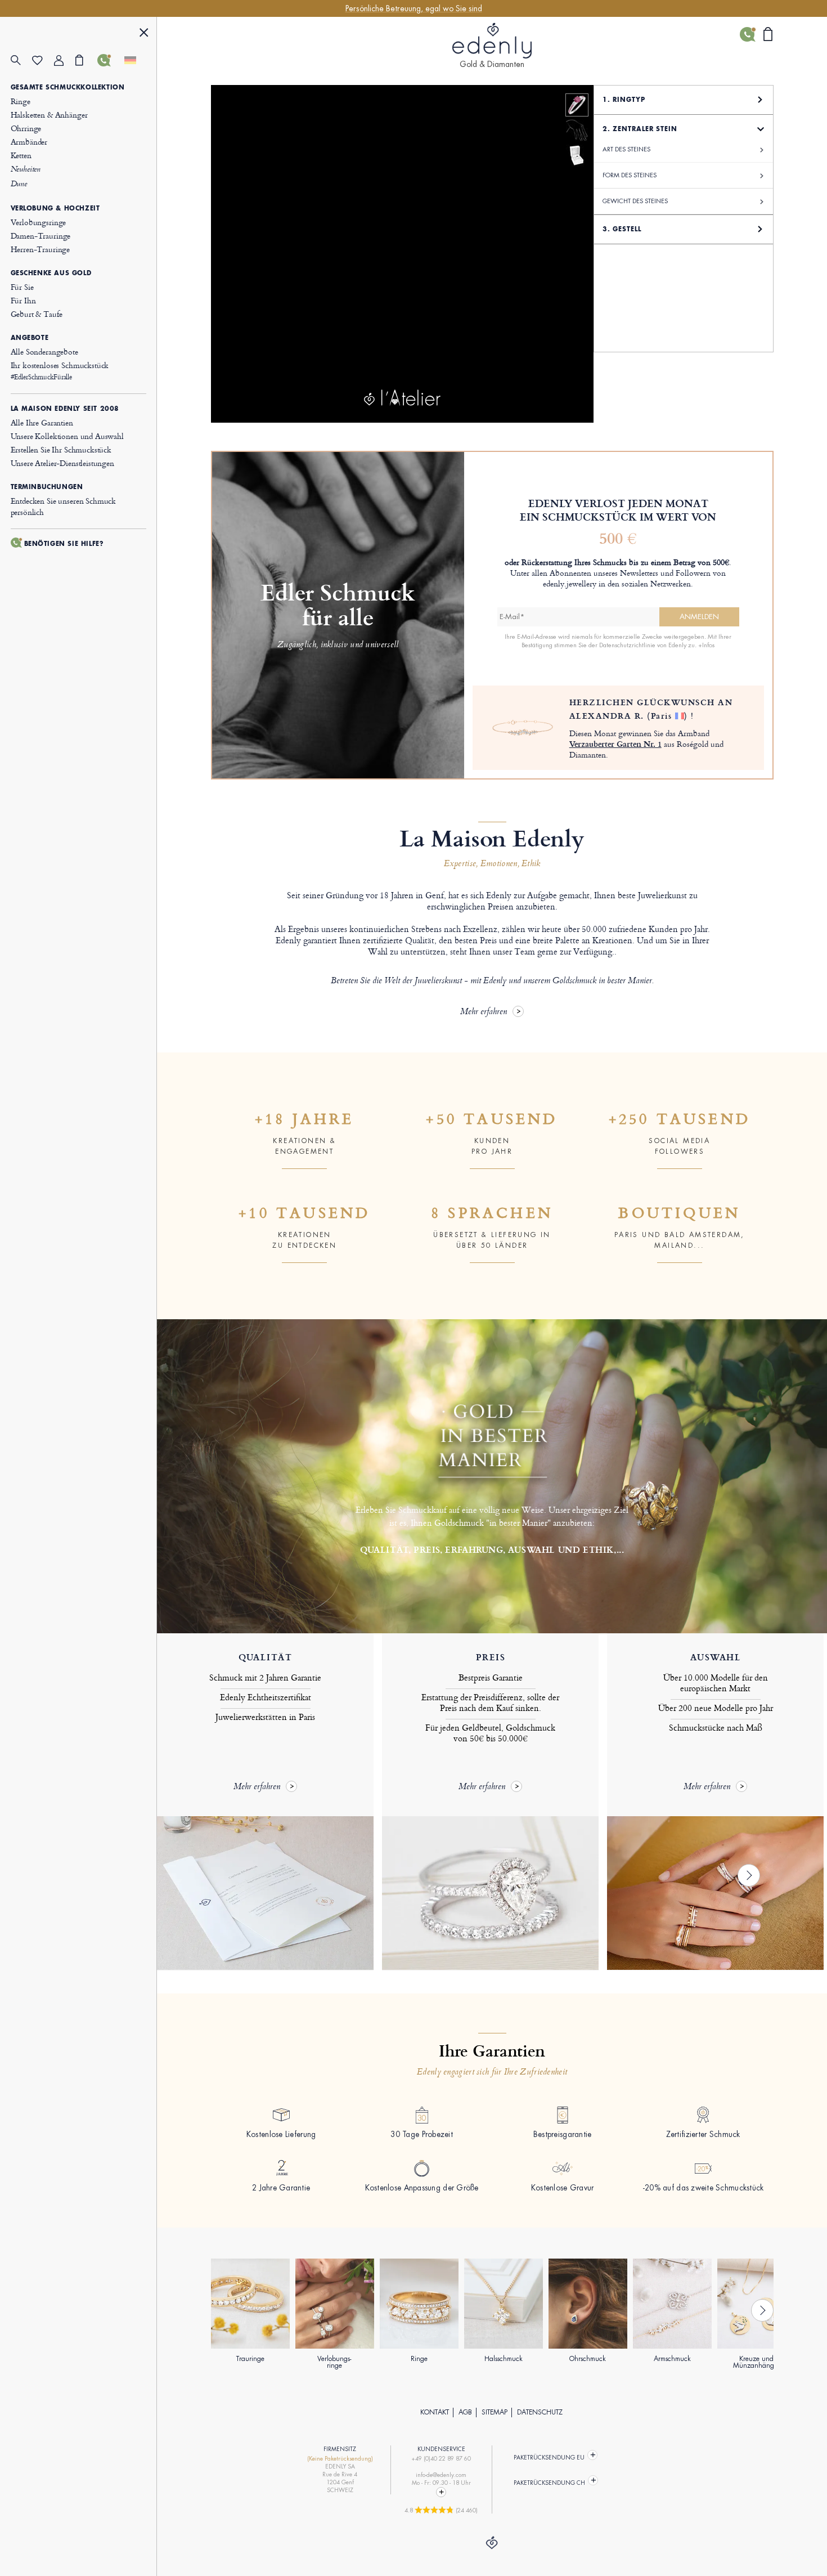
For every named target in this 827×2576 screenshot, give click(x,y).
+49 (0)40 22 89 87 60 (441, 2459)
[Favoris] (43, 61)
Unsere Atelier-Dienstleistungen (62, 463)
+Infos (706, 645)
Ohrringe (26, 128)
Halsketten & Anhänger (49, 115)
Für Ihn (23, 300)
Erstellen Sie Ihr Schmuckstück (61, 449)
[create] (577, 105)
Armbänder (29, 142)
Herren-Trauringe (41, 249)
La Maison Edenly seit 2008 (65, 409)
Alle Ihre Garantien (42, 422)
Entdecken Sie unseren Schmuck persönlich (64, 506)
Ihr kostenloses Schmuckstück (60, 371)
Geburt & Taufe (37, 314)
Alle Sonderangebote (44, 351)
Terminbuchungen (47, 487)
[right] (749, 1875)
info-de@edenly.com (441, 2475)
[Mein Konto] (65, 61)
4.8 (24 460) (441, 2510)
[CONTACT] (441, 2492)
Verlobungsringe (39, 222)
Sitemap (495, 2412)
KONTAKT (435, 2412)
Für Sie (22, 287)
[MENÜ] (144, 34)
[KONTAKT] (108, 60)
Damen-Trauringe (41, 236)
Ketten (21, 155)
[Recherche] (22, 61)
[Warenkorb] (86, 60)
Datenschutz (540, 2412)
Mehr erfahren (484, 1012)
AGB (465, 2412)
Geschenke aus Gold (51, 273)
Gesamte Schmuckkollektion (68, 87)
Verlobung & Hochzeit (55, 208)
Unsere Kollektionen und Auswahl (67, 436)
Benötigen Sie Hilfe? (64, 544)
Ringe (21, 101)
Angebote (30, 338)
